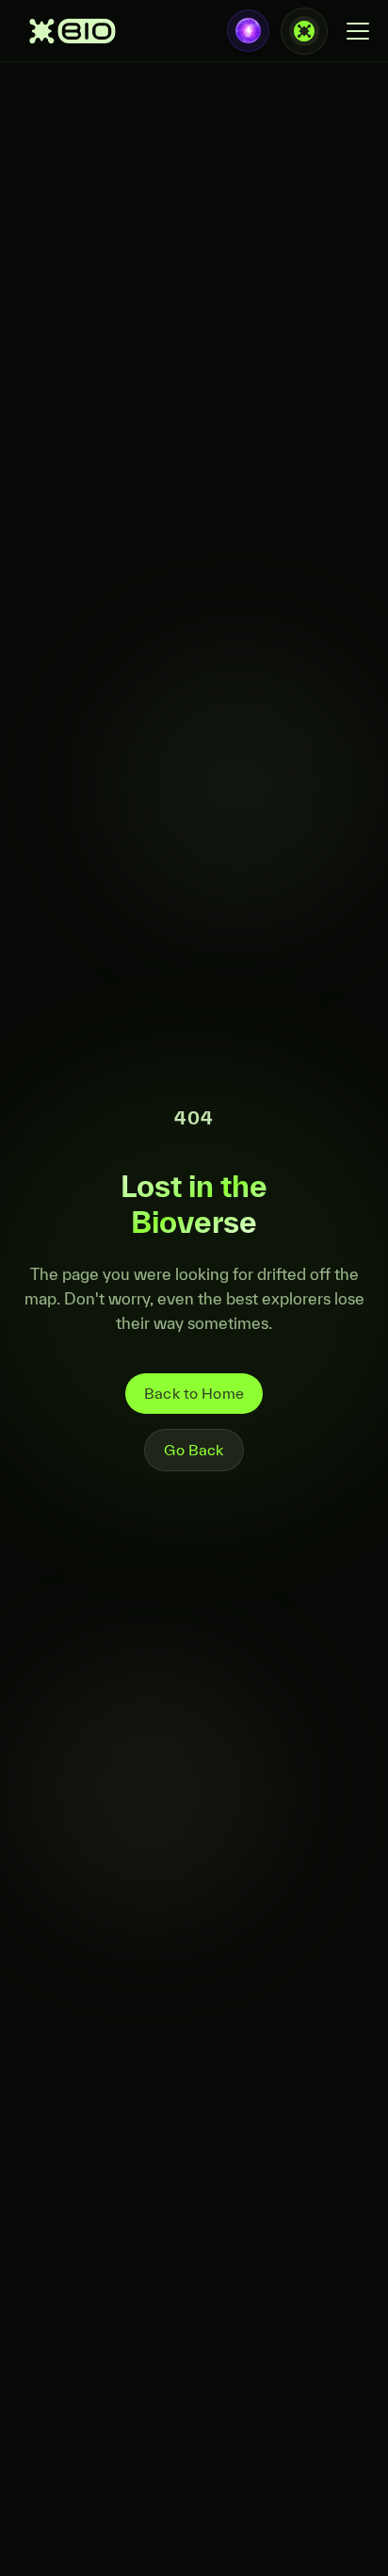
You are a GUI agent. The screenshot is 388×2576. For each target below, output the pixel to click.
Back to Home (194, 1393)
